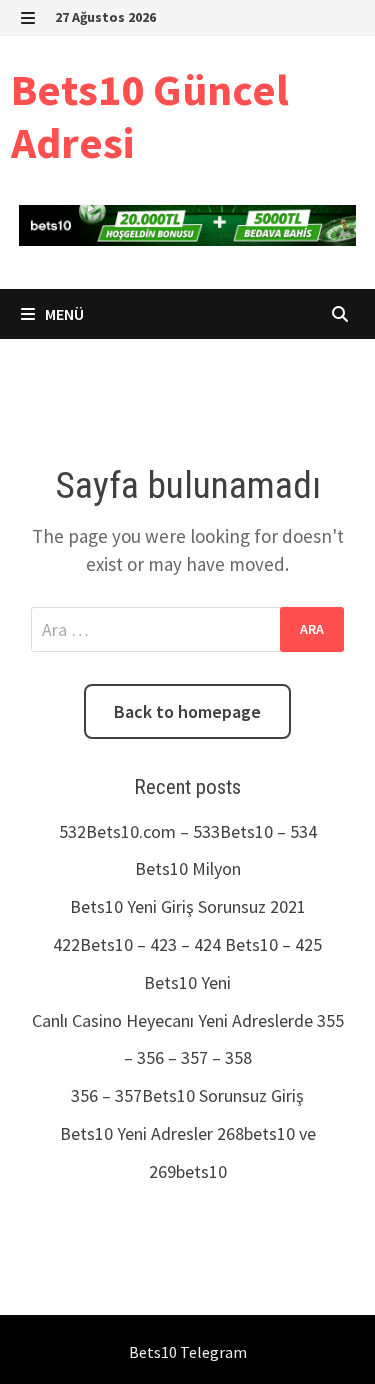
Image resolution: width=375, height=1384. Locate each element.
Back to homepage (187, 711)
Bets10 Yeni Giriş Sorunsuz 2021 (188, 906)
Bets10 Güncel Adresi (150, 116)
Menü (63, 314)
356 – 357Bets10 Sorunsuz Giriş (187, 1095)
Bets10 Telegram (188, 1352)
